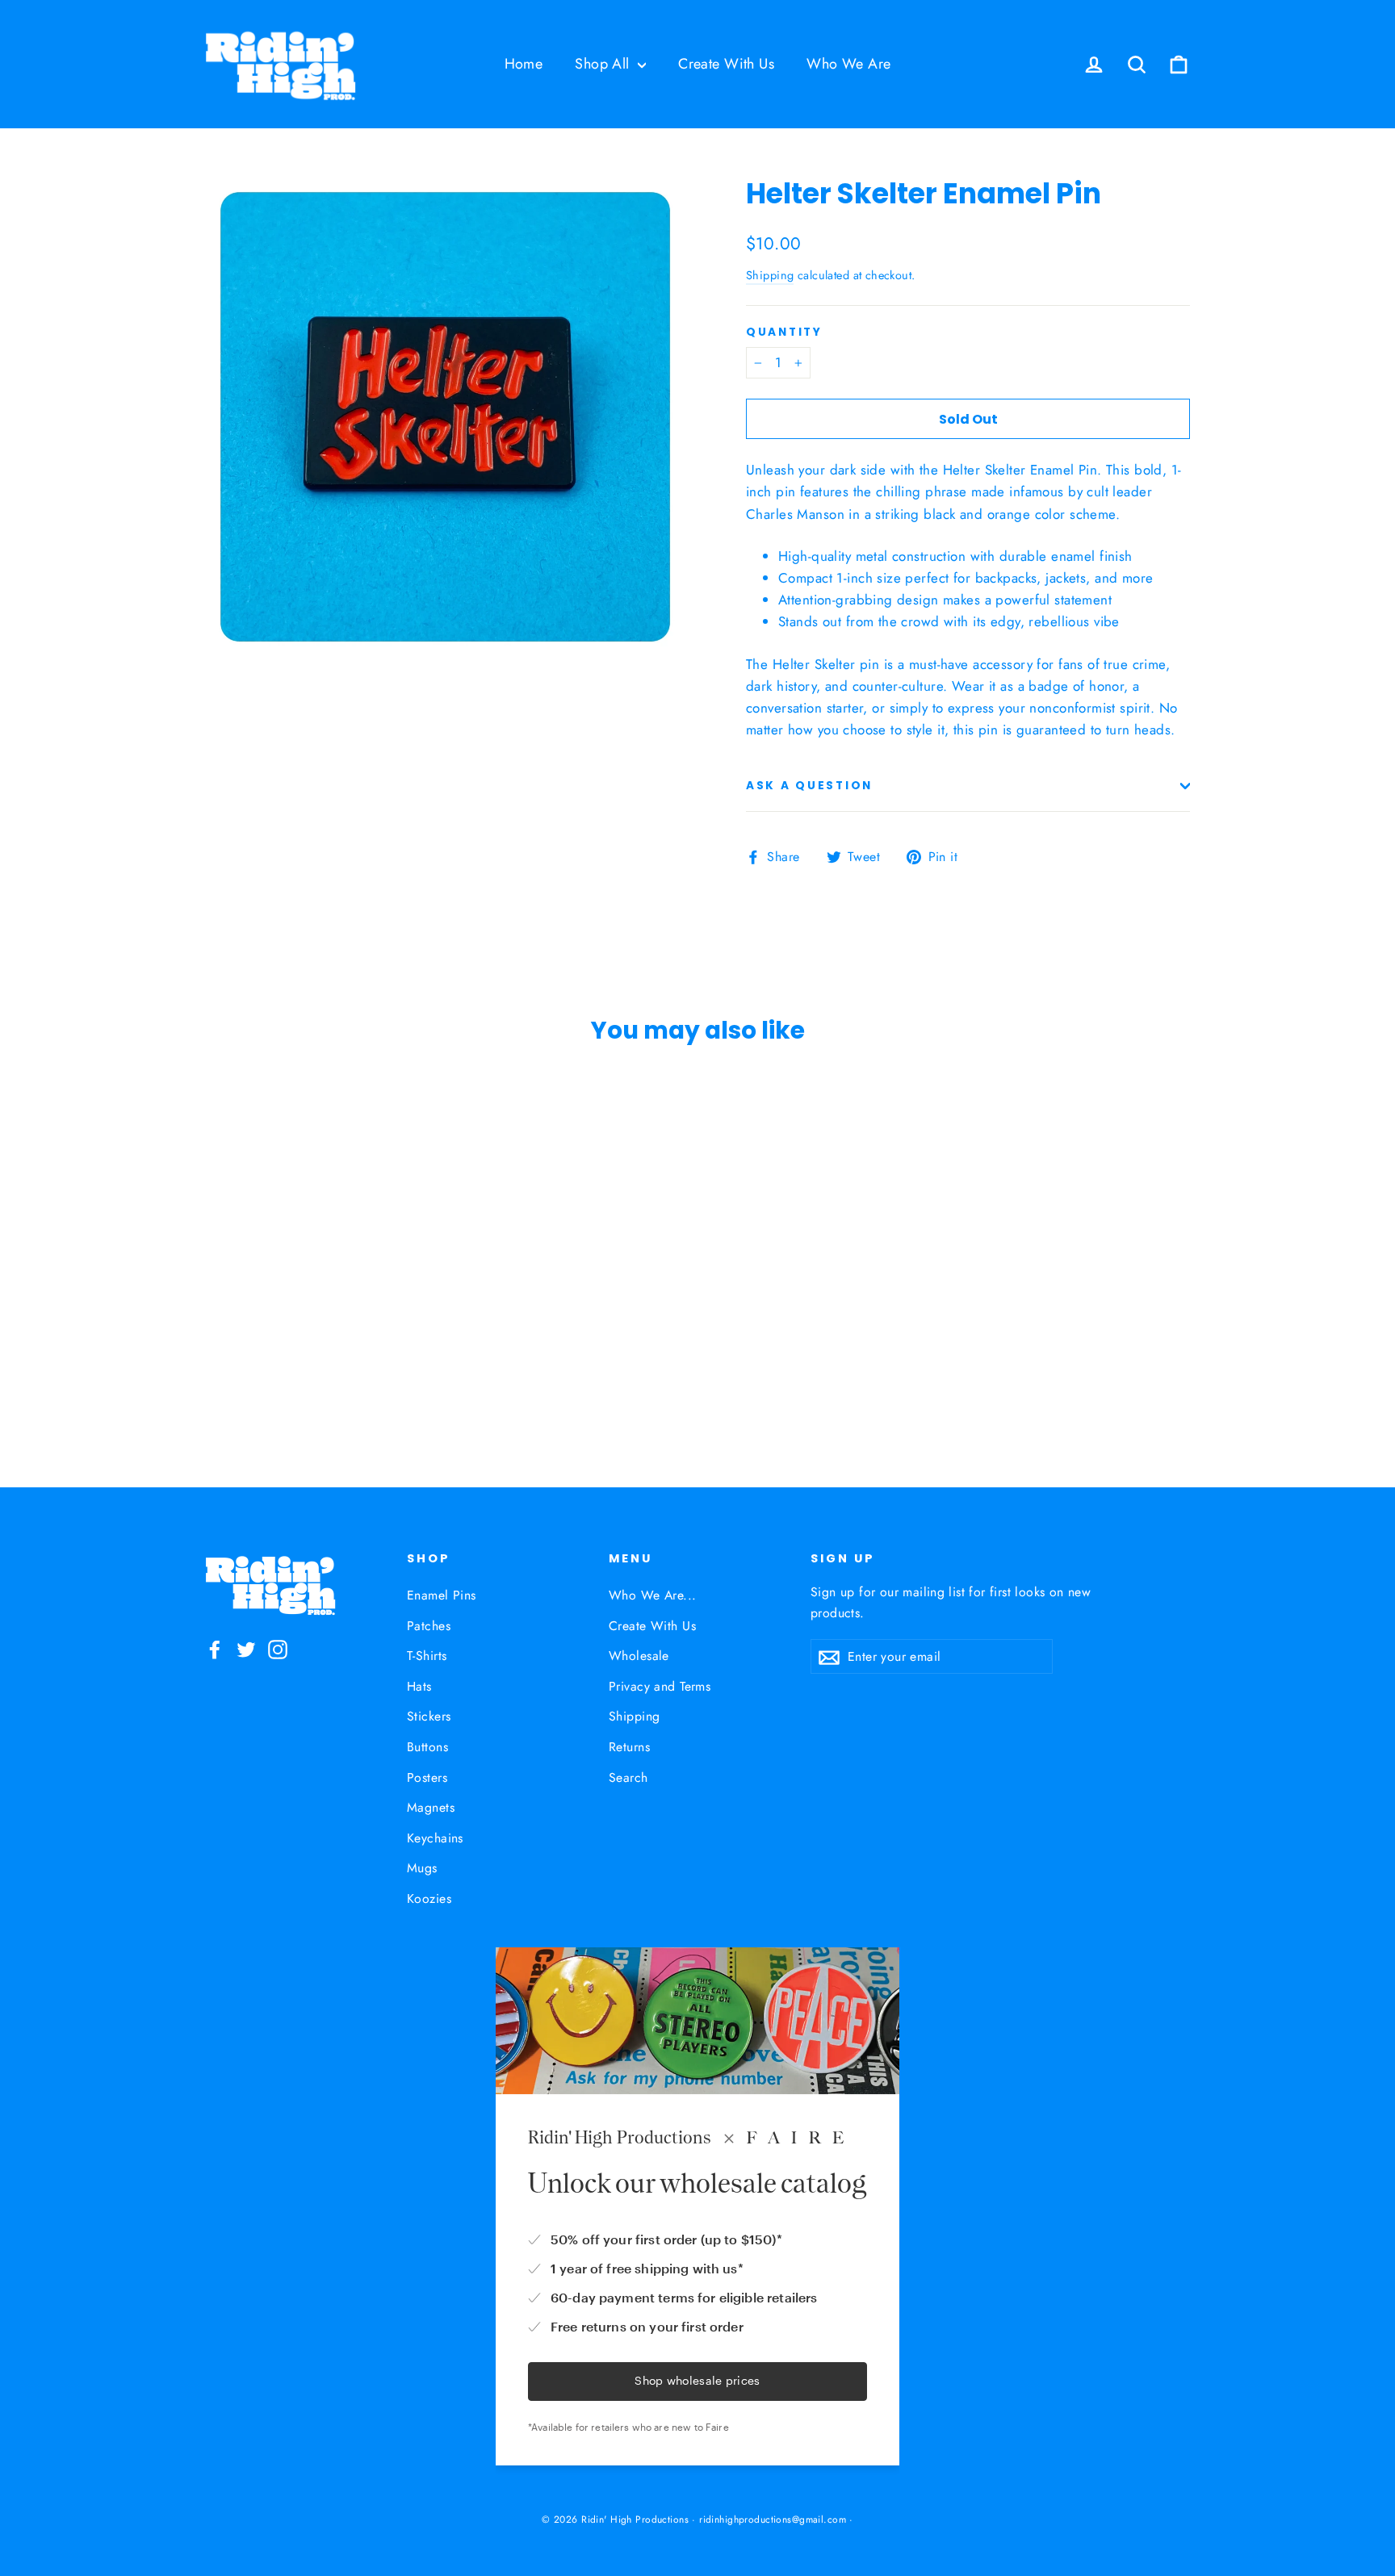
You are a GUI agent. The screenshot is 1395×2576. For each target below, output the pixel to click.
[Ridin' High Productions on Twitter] (246, 1648)
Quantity (784, 332)
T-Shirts (427, 1656)
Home (524, 64)
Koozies (429, 1899)
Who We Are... (653, 1595)
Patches (429, 1626)
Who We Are (848, 64)
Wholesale (639, 1656)
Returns (629, 1747)
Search (628, 1777)
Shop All (604, 64)
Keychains (435, 1838)
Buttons (427, 1747)
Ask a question (809, 786)
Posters (427, 1777)
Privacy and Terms (660, 1686)
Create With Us (726, 64)
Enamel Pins (442, 1595)
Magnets (431, 1807)
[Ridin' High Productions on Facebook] (215, 1648)
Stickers (429, 1716)
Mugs (422, 1868)
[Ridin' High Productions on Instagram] (278, 1648)
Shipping (770, 275)
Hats (419, 1686)
